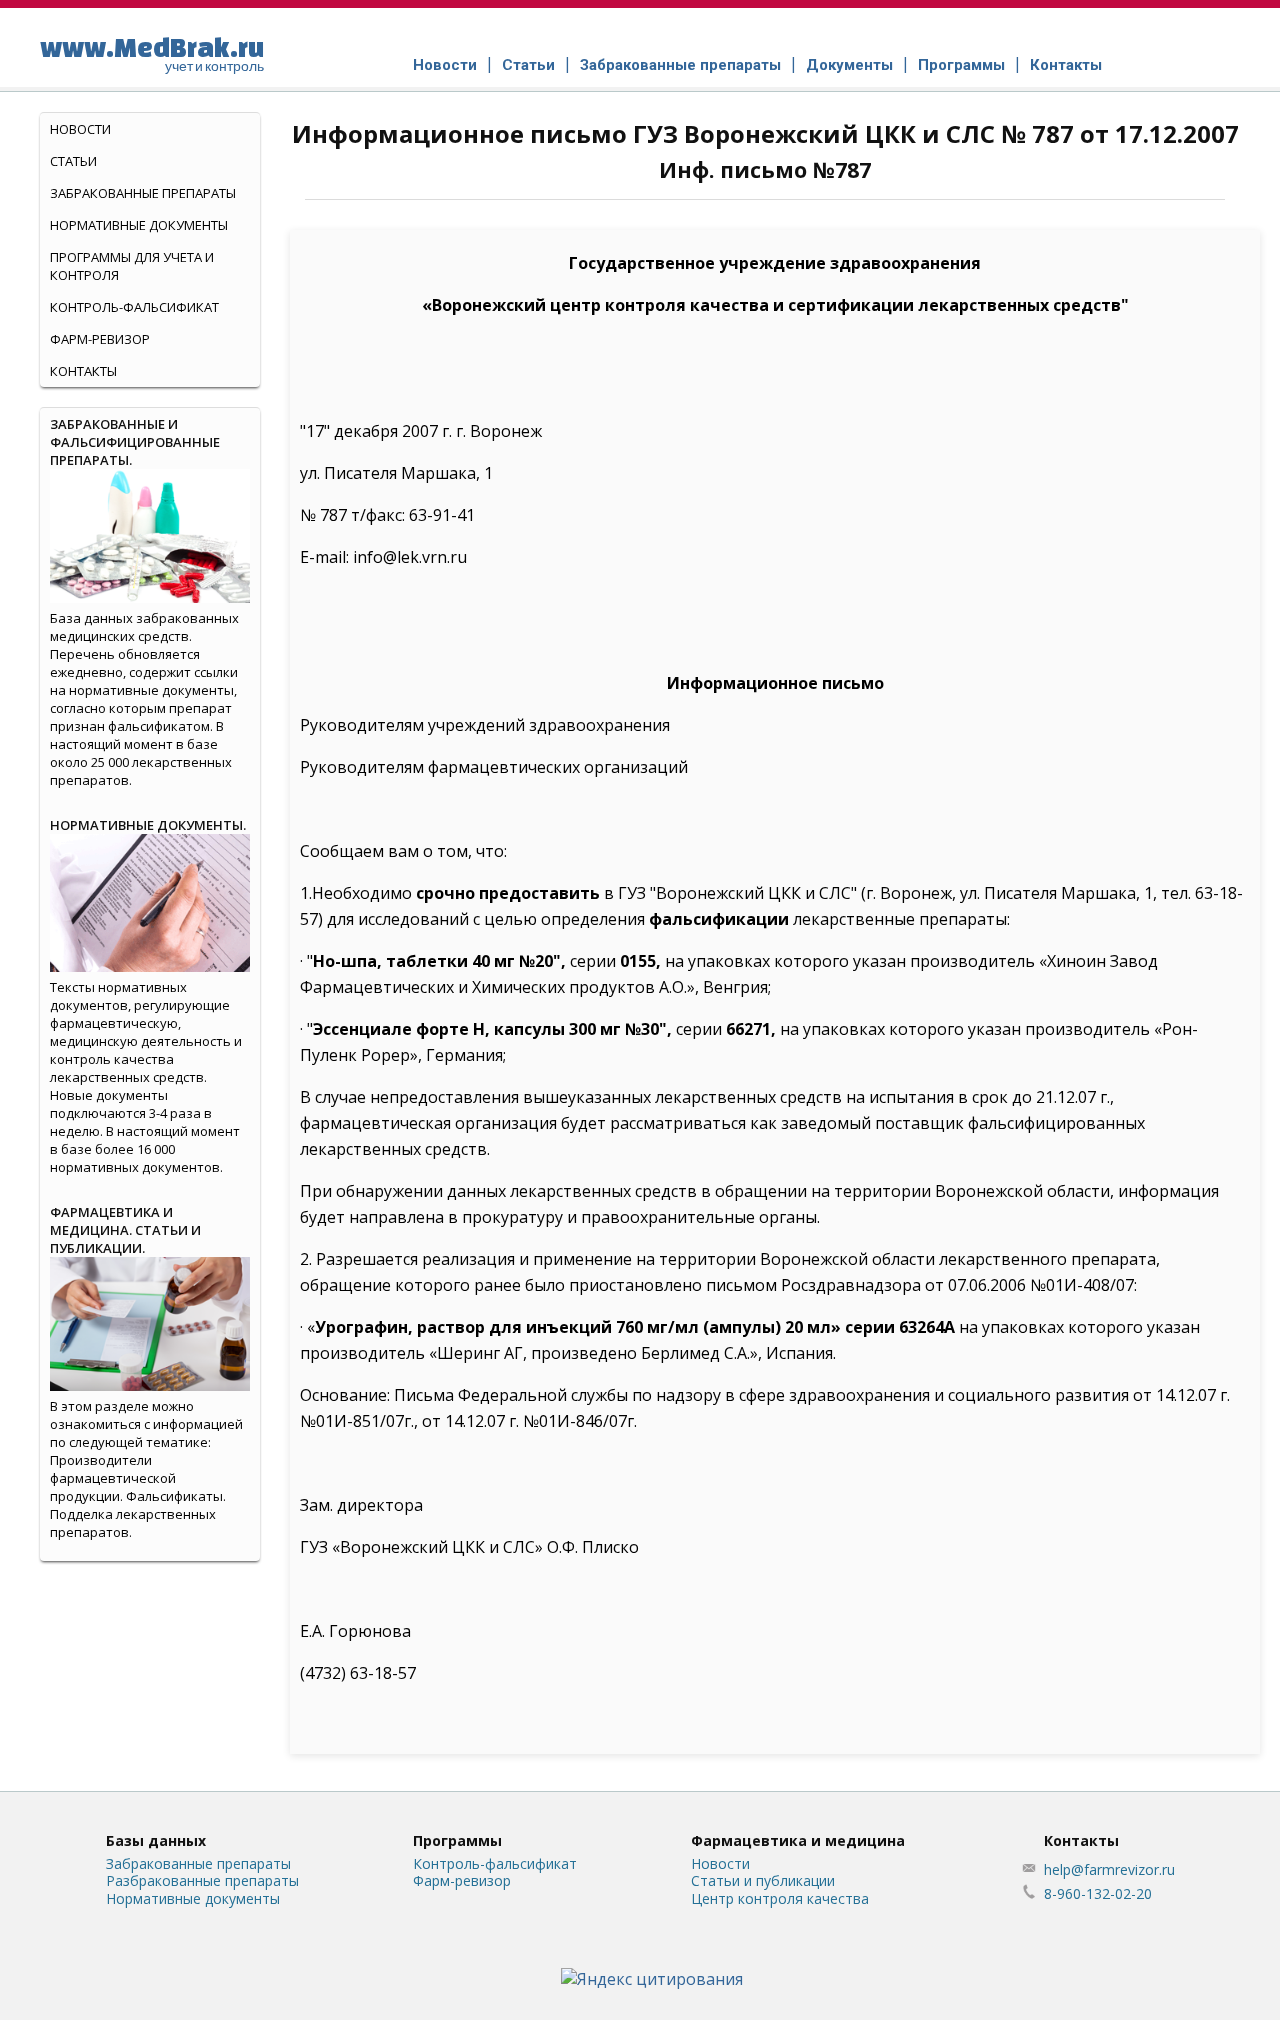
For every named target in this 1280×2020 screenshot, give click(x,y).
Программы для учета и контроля (132, 266)
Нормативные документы (139, 225)
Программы (961, 65)
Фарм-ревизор (100, 339)
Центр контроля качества (780, 1898)
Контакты (1066, 65)
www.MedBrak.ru (152, 53)
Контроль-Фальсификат (134, 307)
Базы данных (156, 1840)
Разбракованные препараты (202, 1880)
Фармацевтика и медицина (798, 1840)
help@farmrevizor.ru (1109, 1869)
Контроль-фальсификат (495, 1863)
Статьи (528, 65)
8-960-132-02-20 (1098, 1893)
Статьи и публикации (763, 1880)
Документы (849, 65)
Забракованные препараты (680, 65)
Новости (445, 65)
